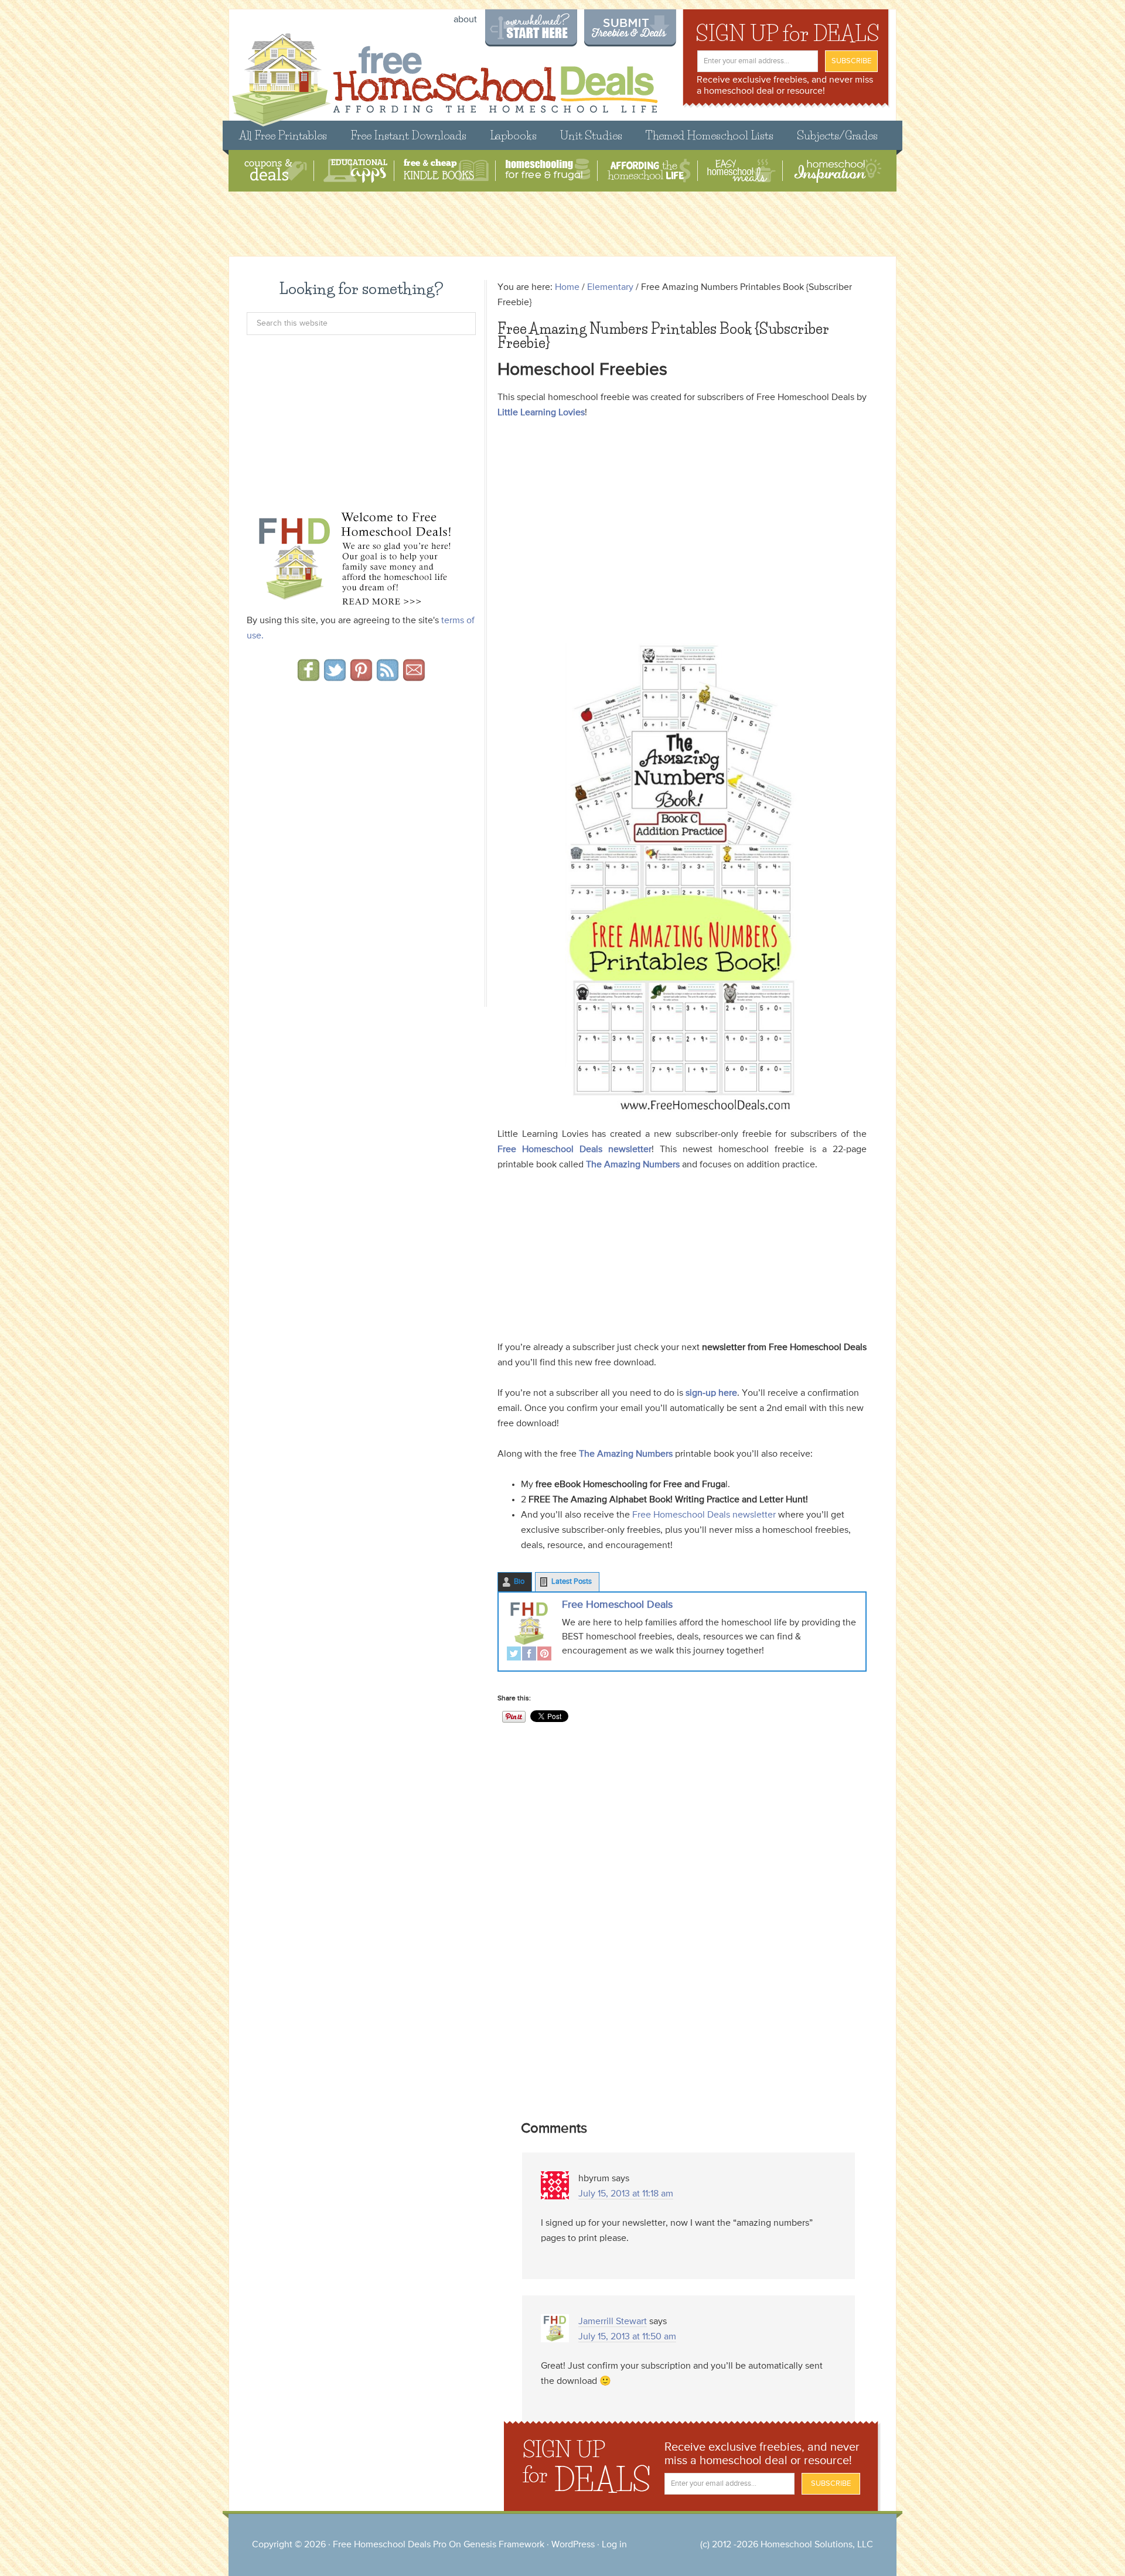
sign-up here (711, 1393)
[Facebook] (529, 1655)
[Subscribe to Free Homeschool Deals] (388, 677)
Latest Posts (572, 1582)
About (465, 20)
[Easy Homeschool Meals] (742, 171)
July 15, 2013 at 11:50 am (627, 2337)
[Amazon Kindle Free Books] (446, 171)
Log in (614, 2545)
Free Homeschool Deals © (444, 74)
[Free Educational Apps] (355, 171)
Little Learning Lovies (541, 413)
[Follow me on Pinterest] (361, 677)
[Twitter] (514, 1655)
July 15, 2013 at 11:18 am (626, 2194)
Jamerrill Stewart (613, 2322)
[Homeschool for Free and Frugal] (548, 171)
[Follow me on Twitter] (335, 677)
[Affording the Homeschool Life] (649, 171)
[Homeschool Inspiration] (837, 171)
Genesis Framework (504, 2545)
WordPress (573, 2545)
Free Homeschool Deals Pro (390, 2545)
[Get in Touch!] (414, 677)
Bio (519, 1582)
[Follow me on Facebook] (308, 677)
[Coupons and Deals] (276, 171)
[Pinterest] (544, 1655)
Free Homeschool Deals (617, 1605)
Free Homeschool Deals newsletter (575, 1150)
